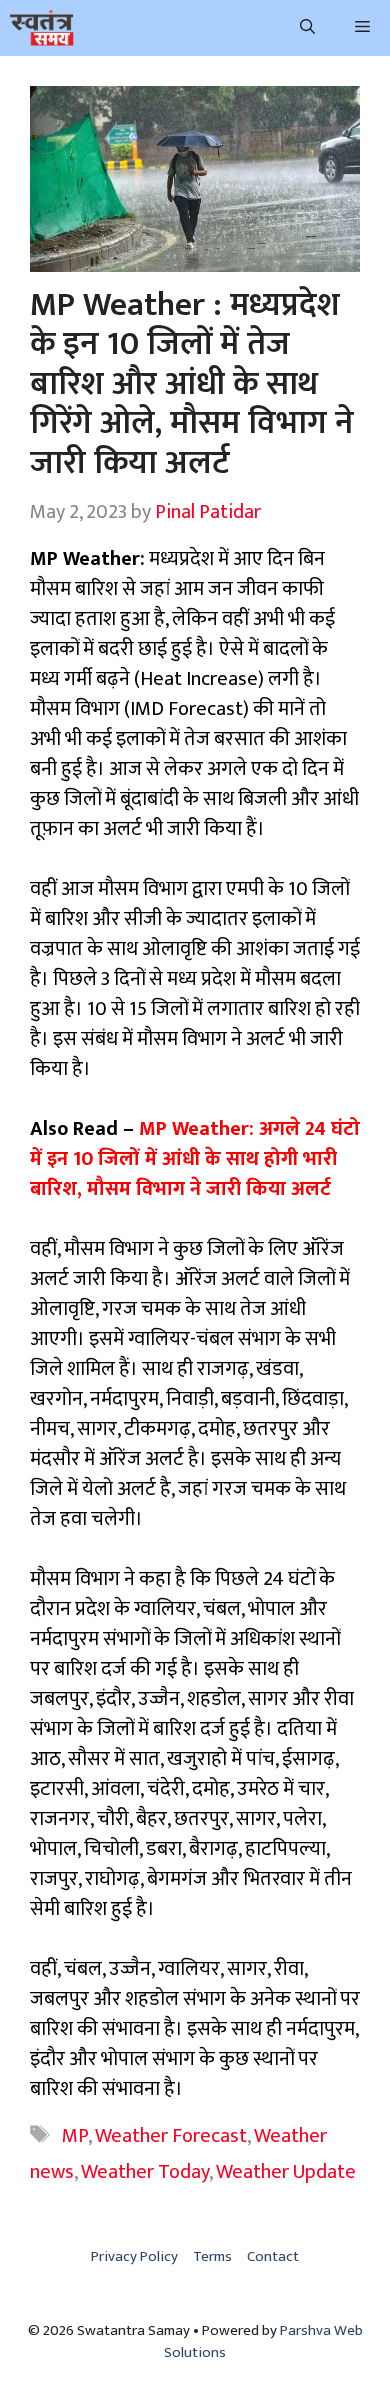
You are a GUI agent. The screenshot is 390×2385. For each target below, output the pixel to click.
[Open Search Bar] (307, 28)
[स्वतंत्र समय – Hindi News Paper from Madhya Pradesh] (42, 28)
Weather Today (145, 2172)
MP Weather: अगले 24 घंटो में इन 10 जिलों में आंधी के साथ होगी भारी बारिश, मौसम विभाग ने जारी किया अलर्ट (195, 1159)
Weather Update (286, 2172)
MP (75, 2136)
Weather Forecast (171, 2136)
